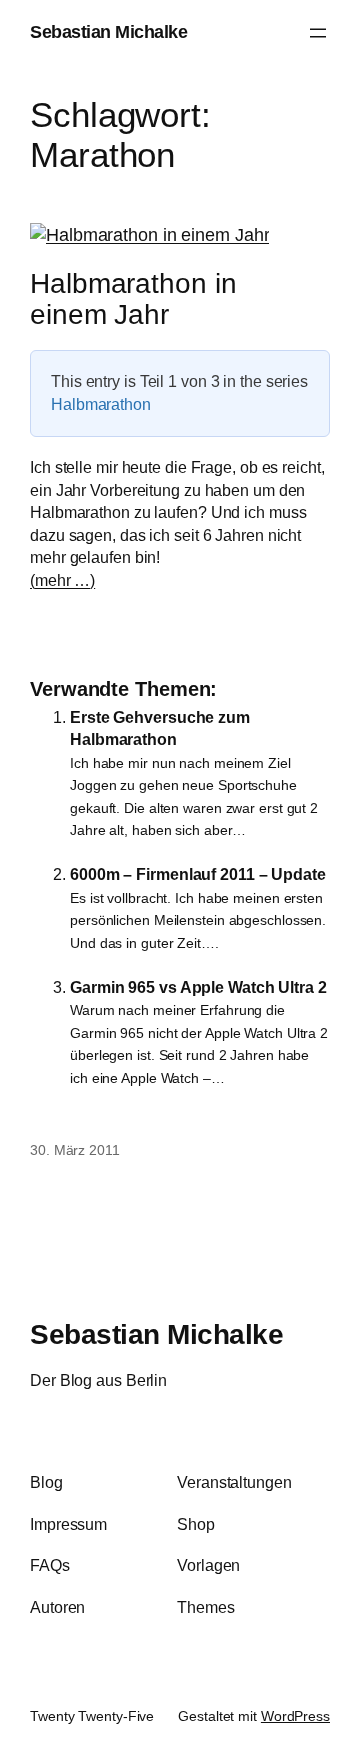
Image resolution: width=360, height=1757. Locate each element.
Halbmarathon (101, 404)
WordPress (295, 1716)
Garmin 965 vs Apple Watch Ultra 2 (198, 987)
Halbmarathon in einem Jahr (133, 299)
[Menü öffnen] (318, 33)
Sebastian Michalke (108, 32)
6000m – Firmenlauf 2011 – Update (198, 874)
